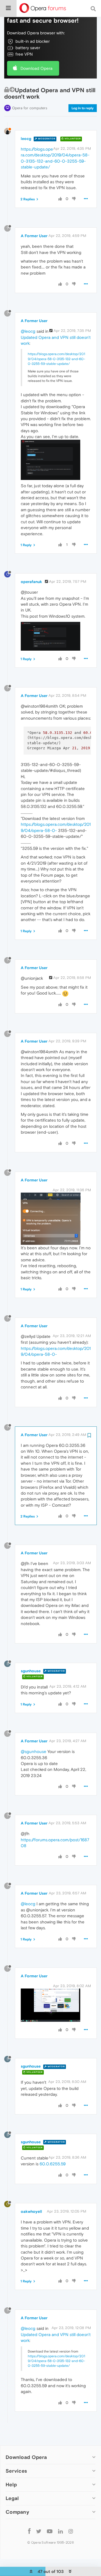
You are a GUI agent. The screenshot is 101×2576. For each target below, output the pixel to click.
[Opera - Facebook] (29, 2531)
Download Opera (36, 68)
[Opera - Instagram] (71, 2531)
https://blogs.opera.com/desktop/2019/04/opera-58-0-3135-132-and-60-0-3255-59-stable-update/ (56, 359)
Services (16, 2471)
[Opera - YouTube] (50, 2531)
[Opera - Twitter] (39, 2531)
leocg (26, 139)
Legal (12, 2498)
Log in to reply (83, 108)
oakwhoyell (31, 2211)
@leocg (28, 331)
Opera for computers (30, 108)
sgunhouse (31, 1671)
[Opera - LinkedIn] (60, 2531)
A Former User (34, 236)
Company (17, 2512)
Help (11, 2485)
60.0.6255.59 (53, 2164)
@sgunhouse (34, 1751)
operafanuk (31, 582)
